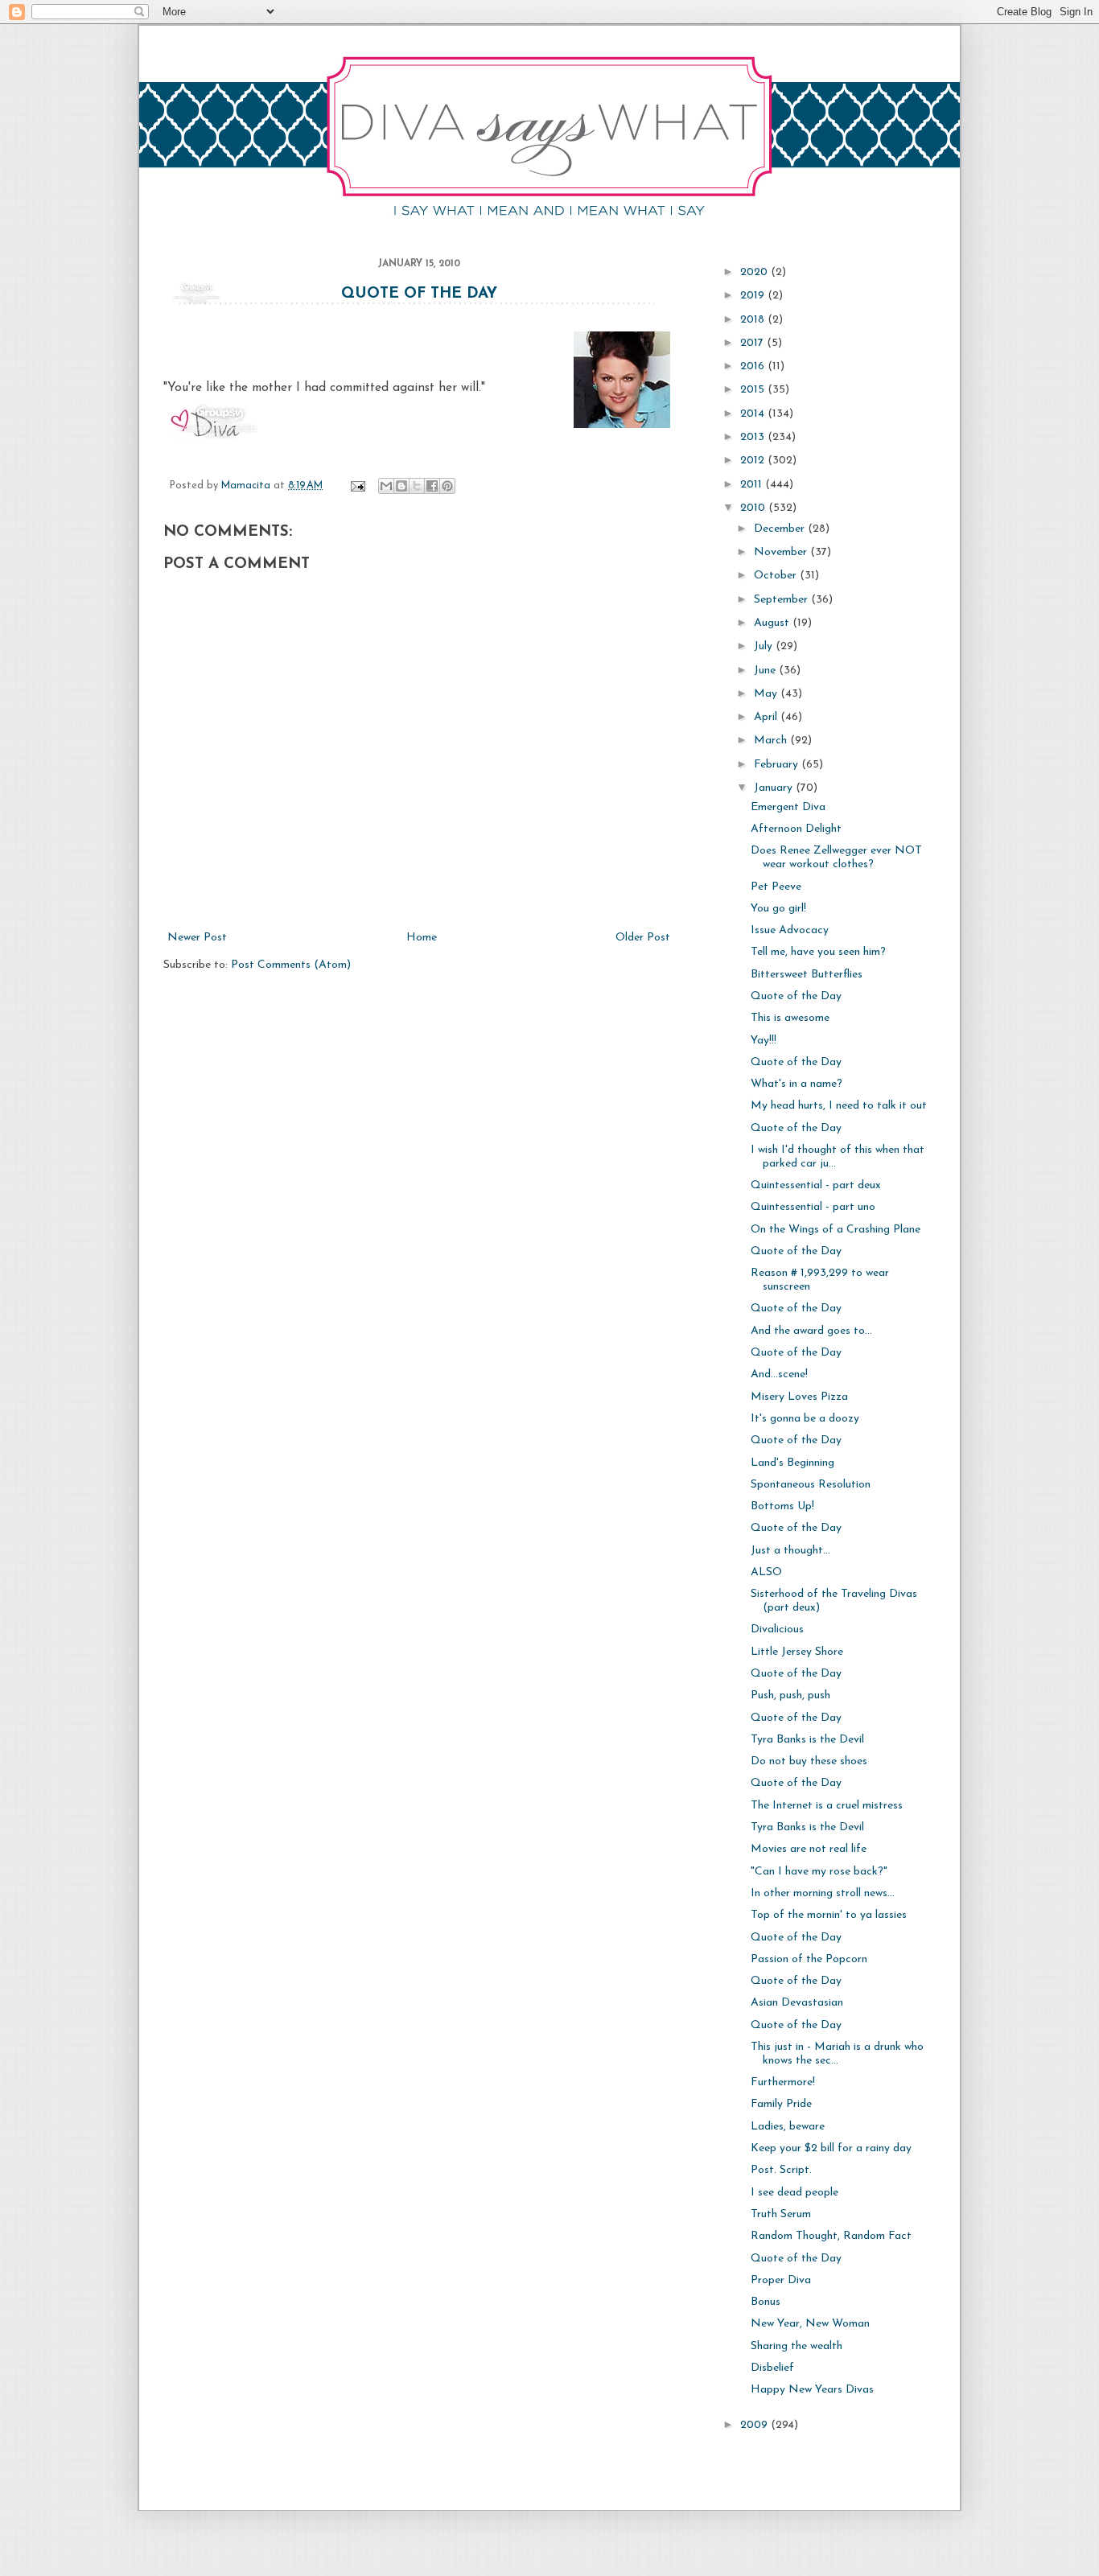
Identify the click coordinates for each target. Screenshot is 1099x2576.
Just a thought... (790, 1551)
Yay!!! (764, 1041)
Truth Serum (781, 2214)
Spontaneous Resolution (811, 1485)
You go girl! (778, 909)
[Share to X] (417, 486)
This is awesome (790, 1018)
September (782, 600)
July (765, 646)
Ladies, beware (788, 2127)
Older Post (643, 938)
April (767, 717)
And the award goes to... (811, 1331)
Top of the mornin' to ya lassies (829, 1915)
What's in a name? (796, 1084)
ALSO (766, 1572)
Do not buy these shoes (809, 1761)
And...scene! (779, 1374)
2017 (753, 343)
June (766, 671)
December (781, 529)
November (782, 552)
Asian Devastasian (797, 2003)
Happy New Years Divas (812, 2390)
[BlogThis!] (401, 486)
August (773, 623)
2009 (755, 2425)
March (772, 741)
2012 (754, 461)
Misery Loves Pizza (799, 1397)
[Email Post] (357, 486)
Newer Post (197, 938)
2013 (754, 437)
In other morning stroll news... (823, 1893)
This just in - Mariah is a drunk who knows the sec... (837, 2054)
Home (422, 938)
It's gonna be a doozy (805, 1419)
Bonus (766, 2302)
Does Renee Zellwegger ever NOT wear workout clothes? (836, 858)
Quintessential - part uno (813, 1207)
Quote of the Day (419, 294)
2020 (755, 272)
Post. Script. (781, 2170)
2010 (754, 508)
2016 (754, 366)
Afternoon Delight (796, 829)
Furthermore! (783, 2082)
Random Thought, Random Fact (831, 2236)
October (777, 576)
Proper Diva (781, 2280)
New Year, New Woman (810, 2324)
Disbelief (772, 2368)
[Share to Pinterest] (447, 486)
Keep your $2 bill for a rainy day (831, 2148)
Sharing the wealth (796, 2346)
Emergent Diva (788, 807)
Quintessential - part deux (816, 1185)
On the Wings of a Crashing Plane (836, 1230)
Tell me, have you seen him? (818, 952)
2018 (754, 320)
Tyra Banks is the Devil (807, 1740)
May (767, 694)
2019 (754, 296)
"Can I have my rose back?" (819, 1872)
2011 (753, 485)
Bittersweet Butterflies (807, 975)
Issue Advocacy (790, 930)
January (775, 788)
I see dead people (794, 2193)
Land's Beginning (792, 1463)
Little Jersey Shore (797, 1652)
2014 (754, 414)
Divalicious (777, 1630)
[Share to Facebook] (432, 486)
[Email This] (386, 486)
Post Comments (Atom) (291, 965)
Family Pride (781, 2104)
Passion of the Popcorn (809, 1959)
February (778, 765)
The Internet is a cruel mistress (827, 1806)
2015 (754, 390)
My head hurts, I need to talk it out (839, 1106)
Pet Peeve (776, 887)
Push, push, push (790, 1695)
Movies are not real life (809, 1849)
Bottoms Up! (782, 1506)
